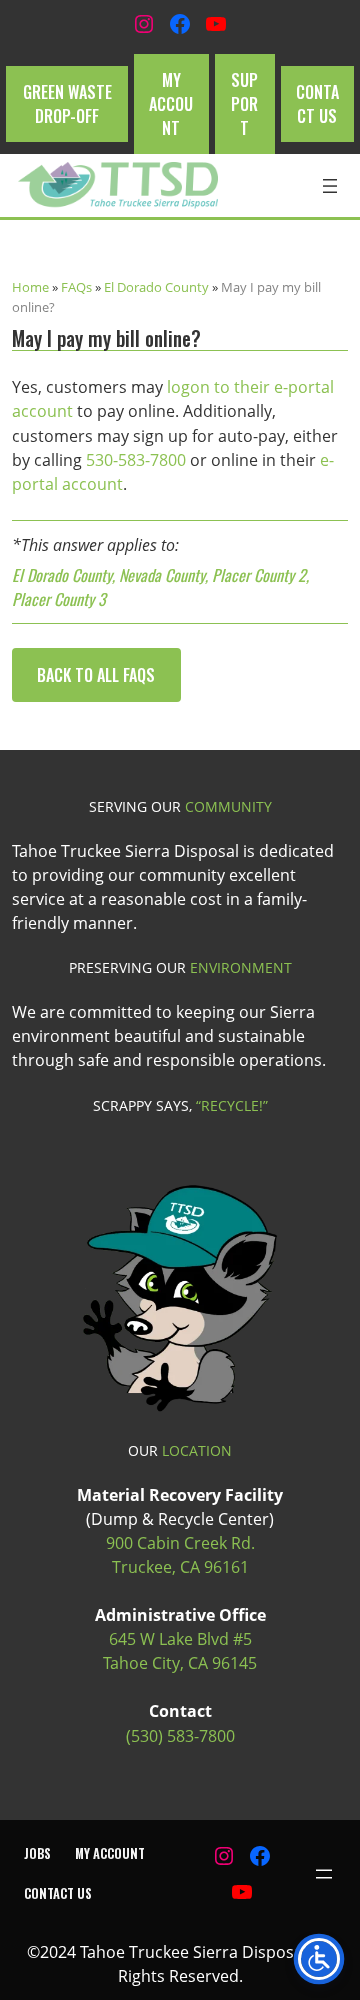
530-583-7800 (136, 460)
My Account (171, 104)
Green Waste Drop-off (67, 104)
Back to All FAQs (96, 675)
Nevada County (162, 575)
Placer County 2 (259, 575)
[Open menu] (330, 186)
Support (244, 104)
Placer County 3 (59, 599)
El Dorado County (156, 287)
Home (30, 287)
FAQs (76, 287)
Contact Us (317, 104)
